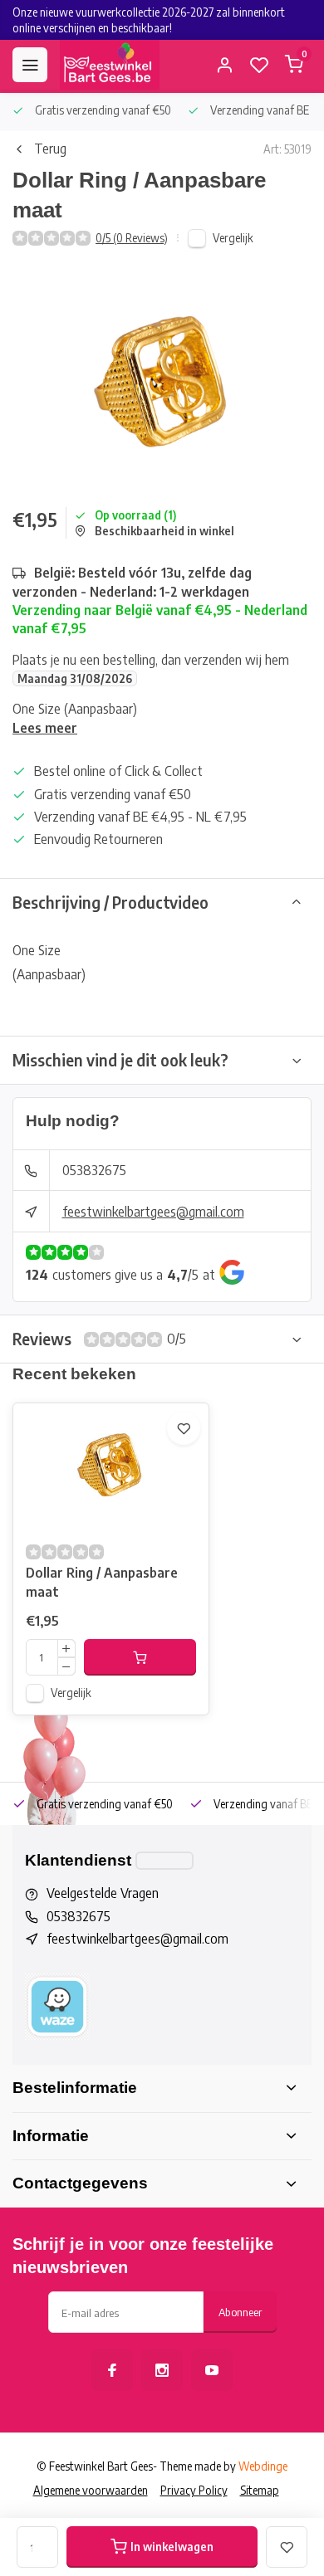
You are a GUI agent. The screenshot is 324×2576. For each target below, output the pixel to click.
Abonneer (240, 2312)
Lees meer (45, 728)
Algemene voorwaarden (91, 2490)
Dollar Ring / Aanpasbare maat (102, 1582)
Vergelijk (233, 238)
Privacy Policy (194, 2490)
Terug (50, 149)
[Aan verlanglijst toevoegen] (184, 1428)
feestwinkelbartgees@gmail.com (153, 1212)
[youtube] (212, 2370)
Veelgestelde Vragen (103, 1893)
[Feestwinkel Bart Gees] (110, 65)
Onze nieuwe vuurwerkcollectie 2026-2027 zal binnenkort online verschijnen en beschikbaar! (149, 20)
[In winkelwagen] (140, 1657)
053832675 (94, 1170)
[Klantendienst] (164, 1861)
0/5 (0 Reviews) (132, 238)
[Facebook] (112, 2370)
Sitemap (260, 2490)
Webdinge (263, 2466)
